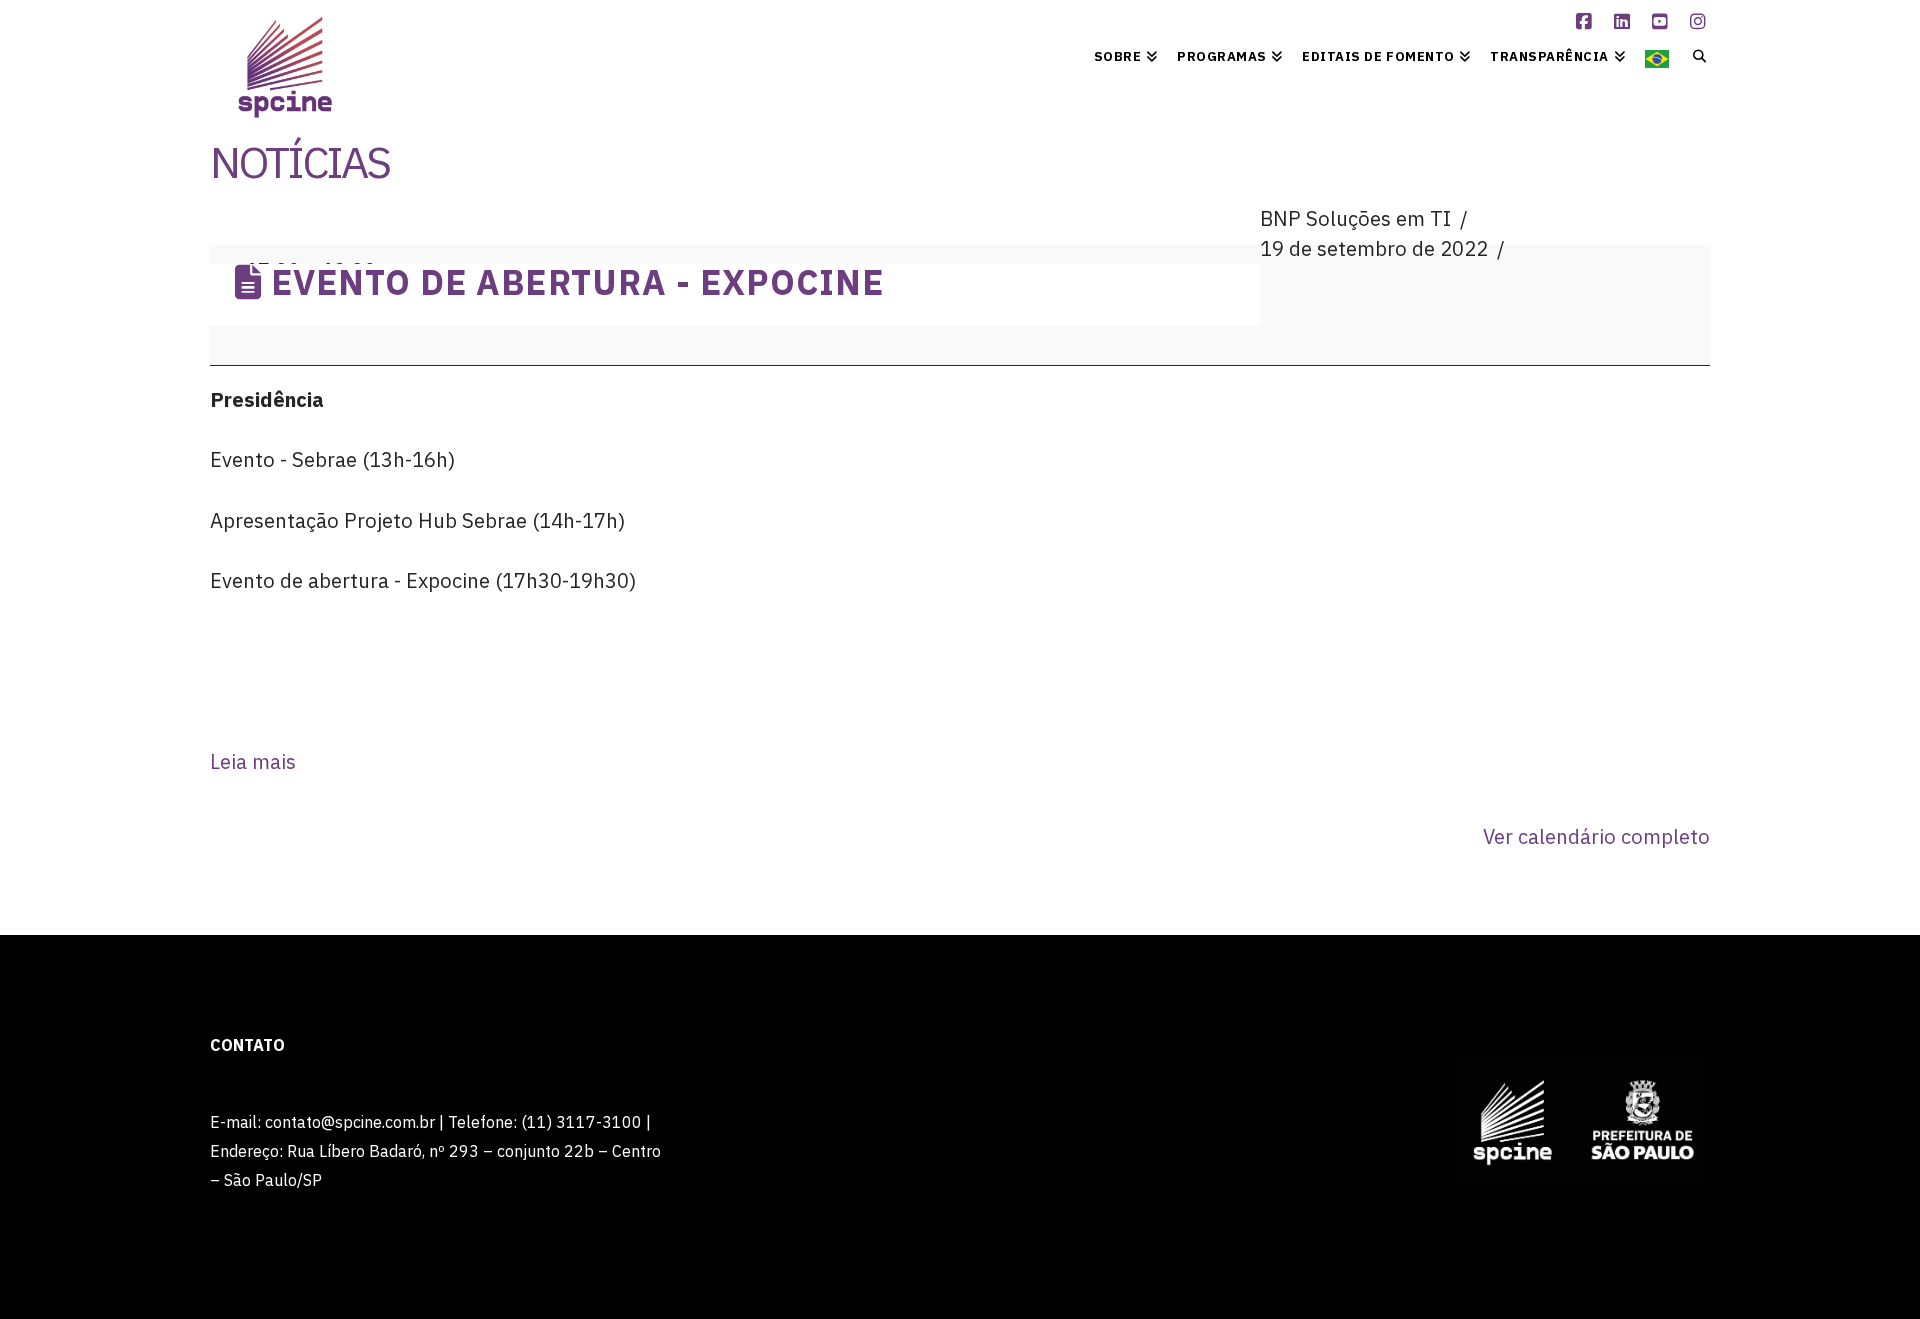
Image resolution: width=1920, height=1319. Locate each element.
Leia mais (253, 761)
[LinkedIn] (1625, 22)
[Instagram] (1701, 22)
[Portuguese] (1657, 55)
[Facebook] (1587, 22)
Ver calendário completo (1596, 836)
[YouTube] (1663, 22)
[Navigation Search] (1694, 55)
